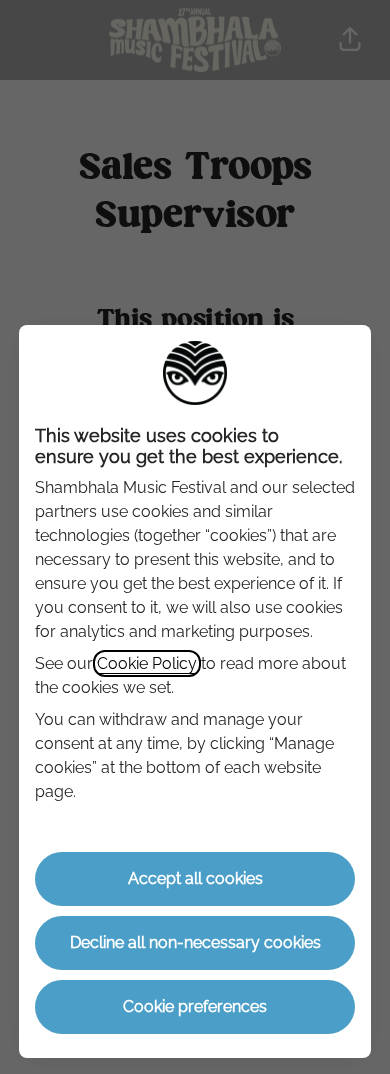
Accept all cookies (195, 878)
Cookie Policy (147, 663)
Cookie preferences (195, 1006)
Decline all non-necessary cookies (195, 942)
